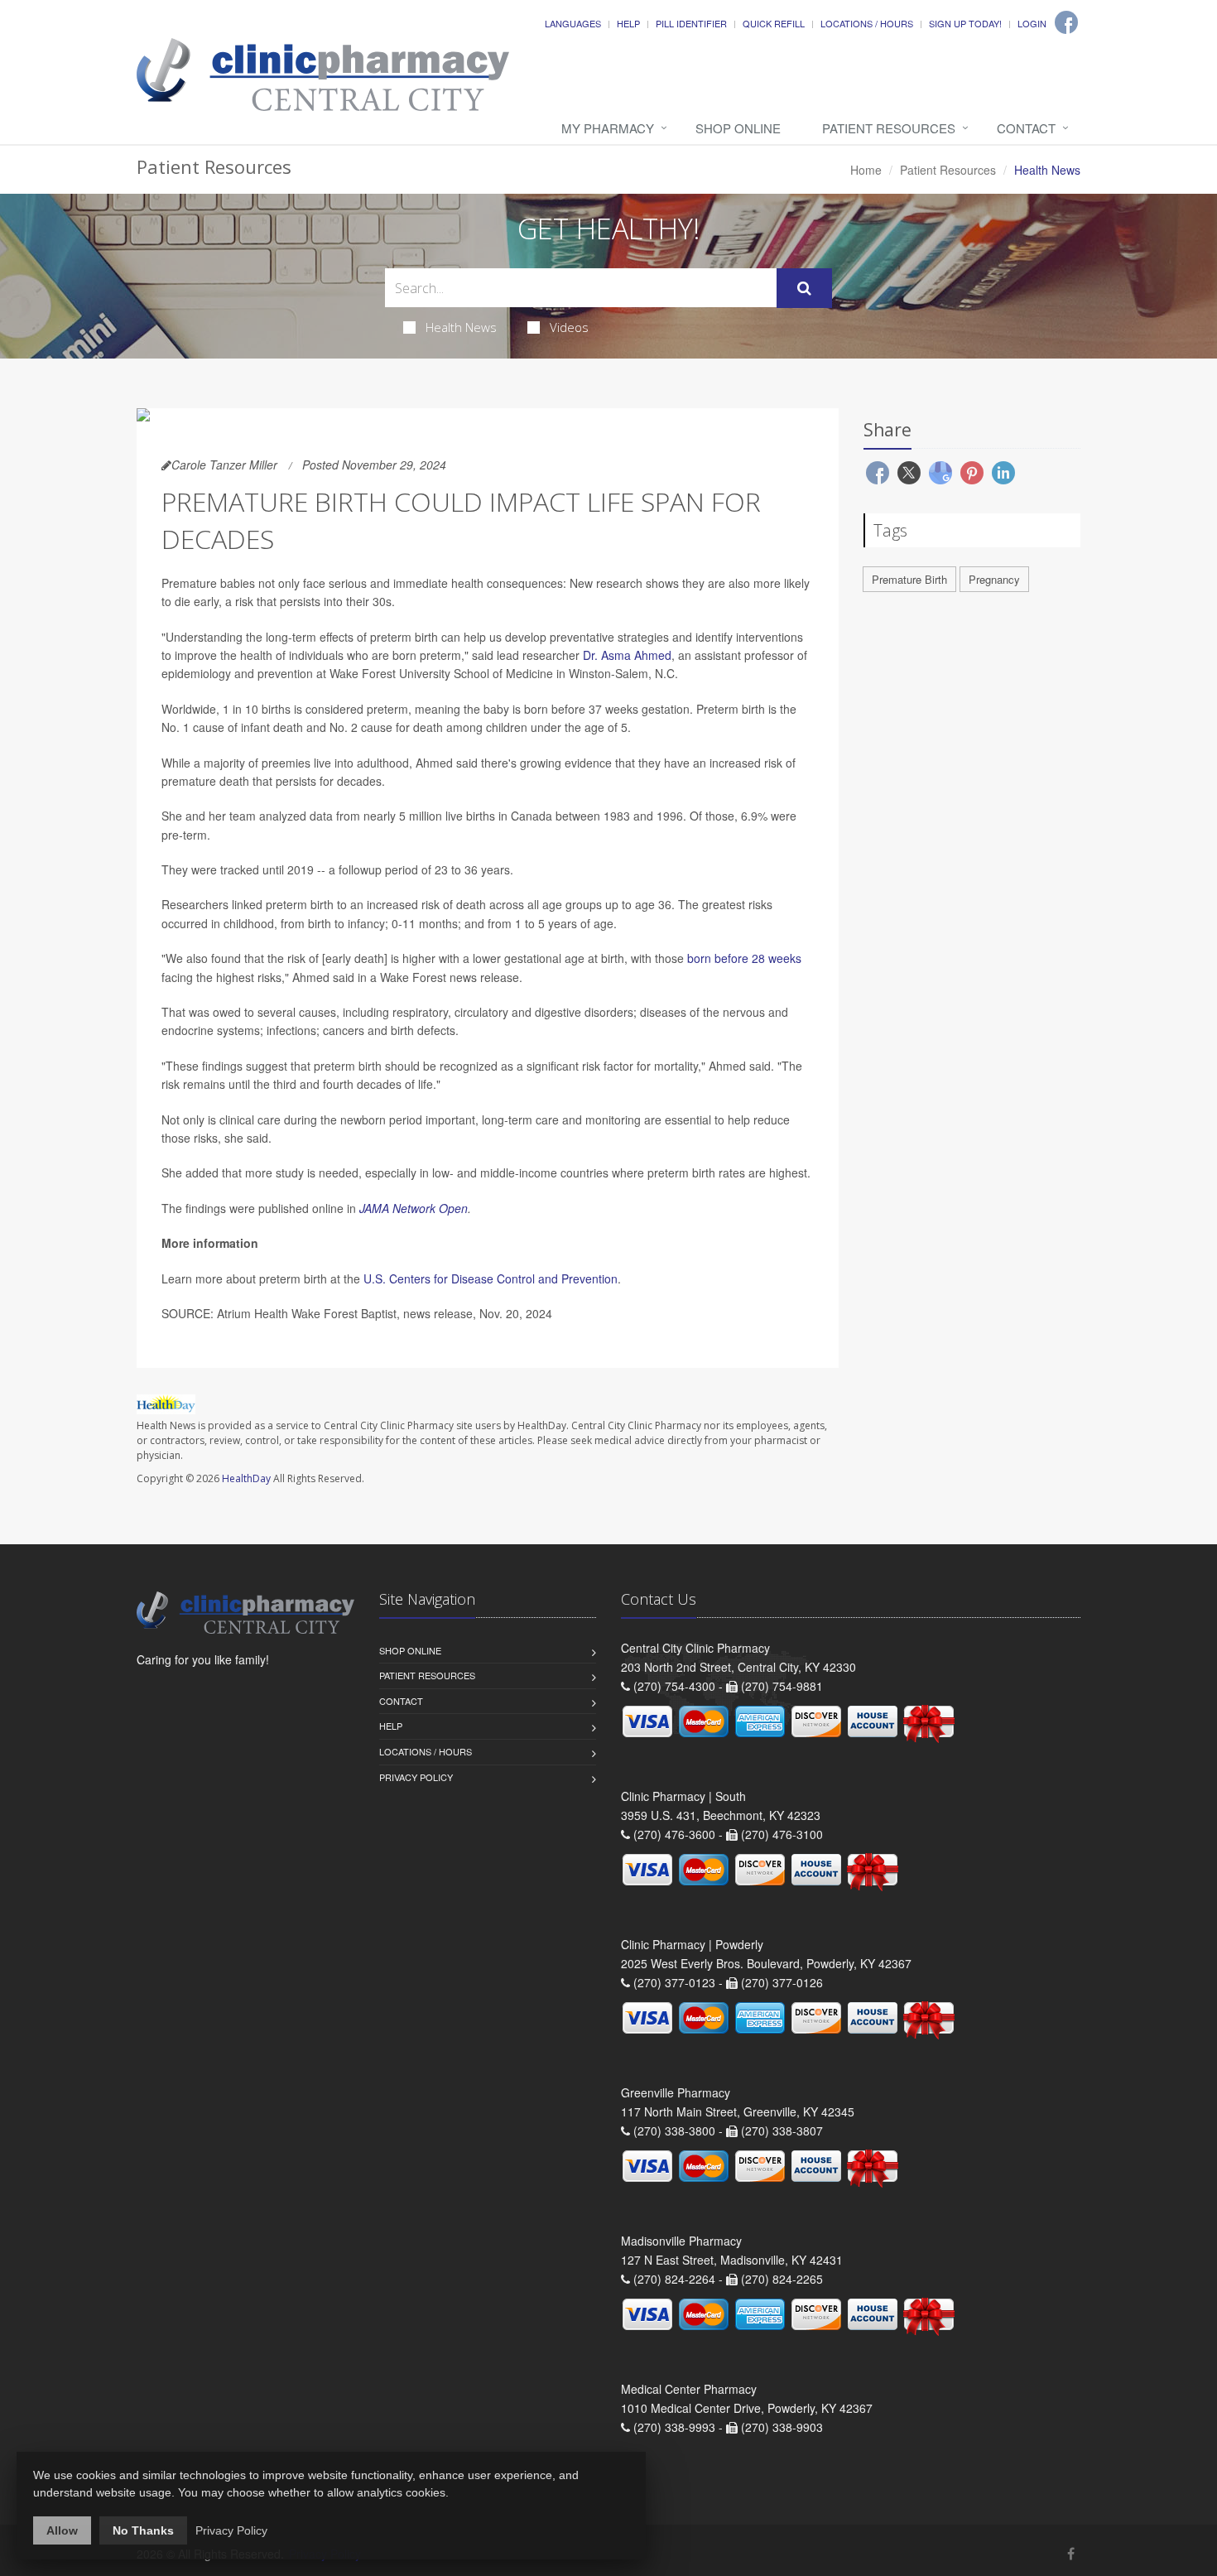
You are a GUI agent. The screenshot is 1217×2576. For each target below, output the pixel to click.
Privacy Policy (416, 1777)
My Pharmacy (608, 128)
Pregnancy (994, 579)
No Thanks (143, 2530)
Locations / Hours (867, 23)
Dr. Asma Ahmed (627, 655)
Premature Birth (909, 579)
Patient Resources (889, 128)
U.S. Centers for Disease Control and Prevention (491, 1278)
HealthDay (246, 1478)
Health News (461, 327)
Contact (1026, 128)
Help (628, 23)
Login (1032, 23)
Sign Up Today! (965, 23)
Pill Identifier (691, 23)
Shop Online (738, 128)
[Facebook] (1066, 22)
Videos (569, 327)
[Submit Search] (804, 288)
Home (866, 170)
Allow (62, 2530)
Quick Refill (774, 23)
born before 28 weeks (744, 958)
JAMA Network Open (414, 1208)
